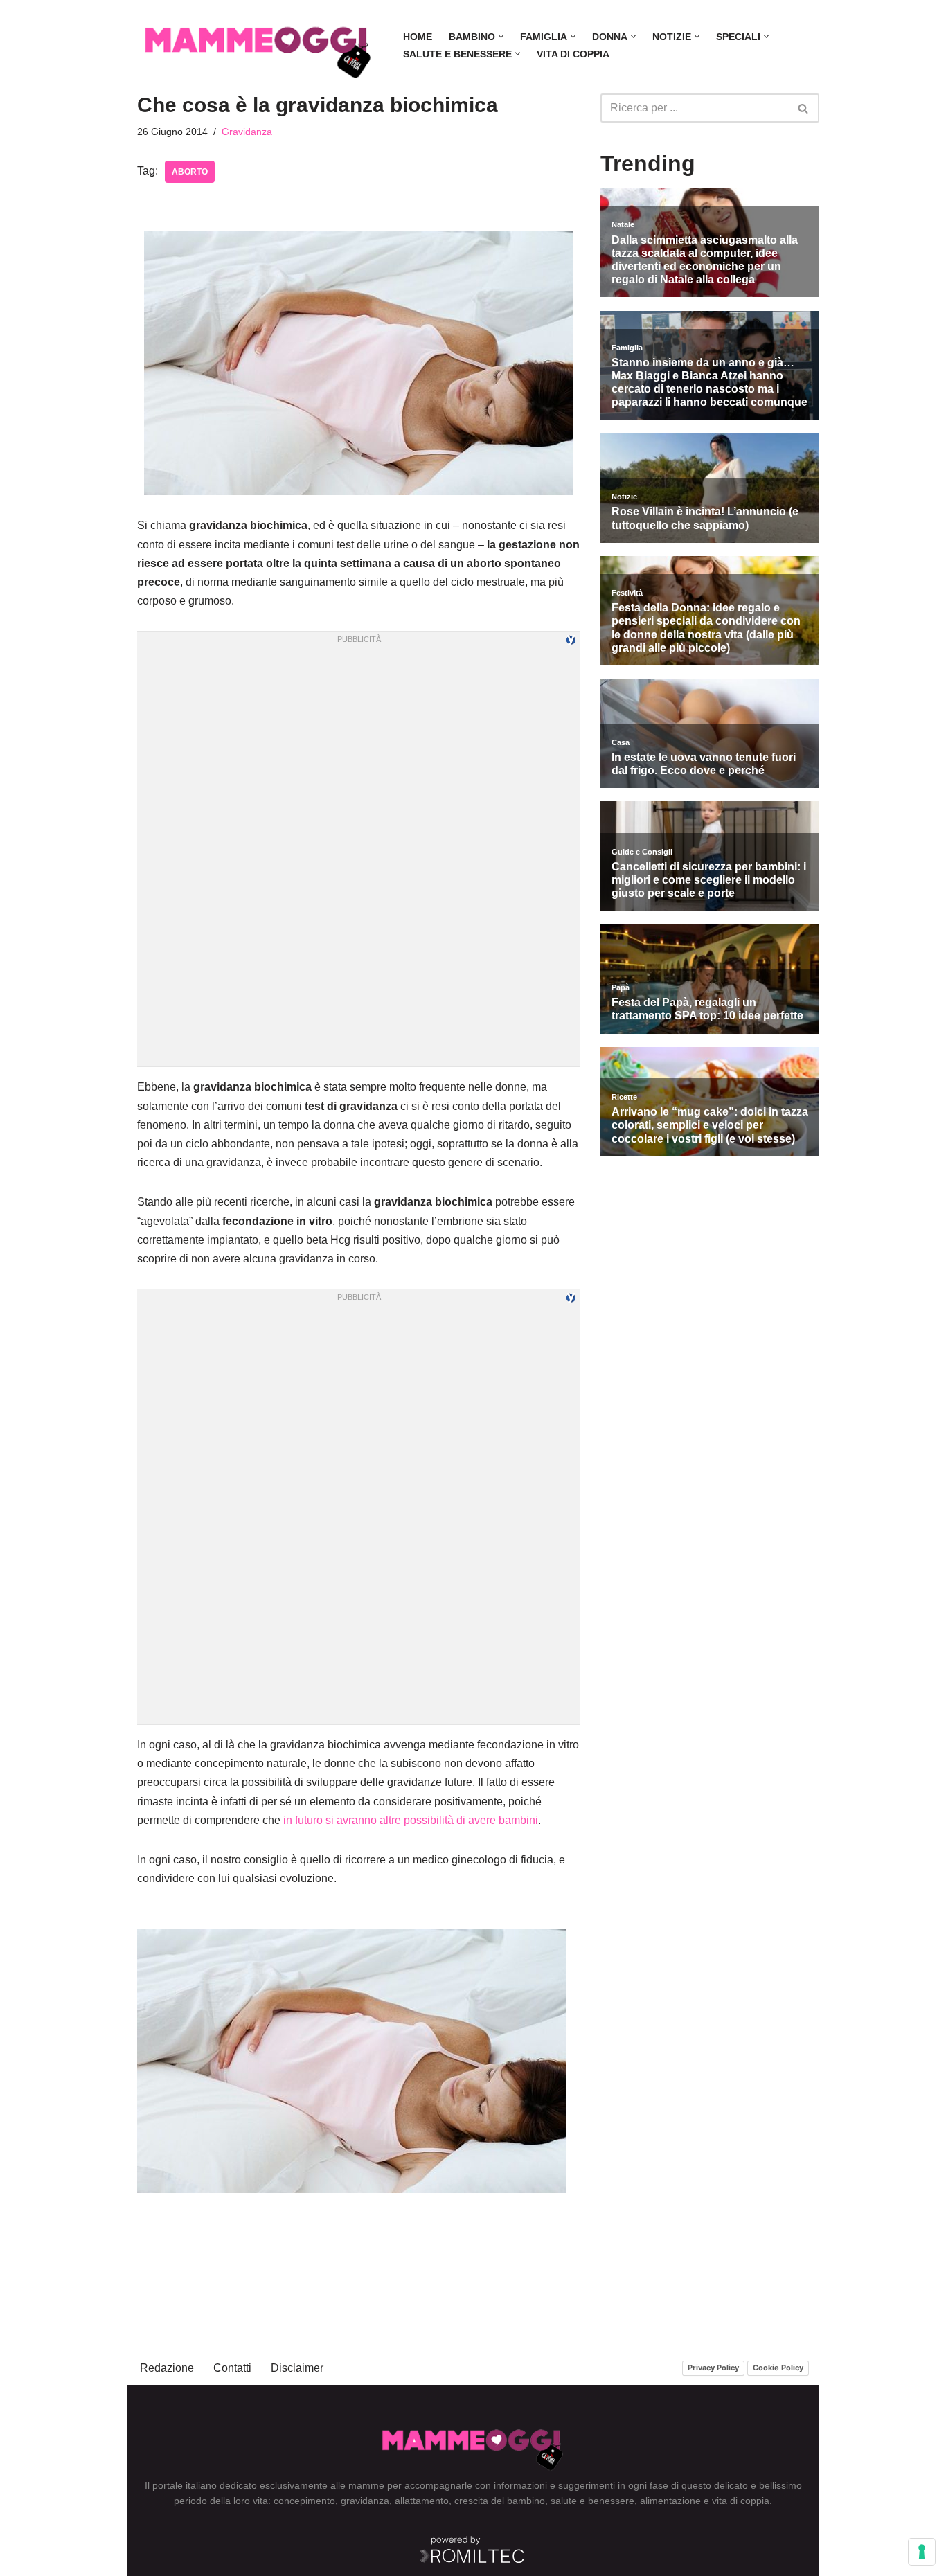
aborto (190, 172)
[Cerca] (804, 108)
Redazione (167, 2368)
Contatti (232, 2368)
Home (418, 37)
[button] (501, 36)
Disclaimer (297, 2368)
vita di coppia (741, 2501)
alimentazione (670, 2501)
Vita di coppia (573, 54)
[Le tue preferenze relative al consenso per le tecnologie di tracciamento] (922, 2552)
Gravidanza (247, 132)
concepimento (304, 2501)
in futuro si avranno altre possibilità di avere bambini (411, 1820)
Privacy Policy (713, 2368)
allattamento (422, 2501)
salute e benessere (592, 2501)
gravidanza (365, 2501)
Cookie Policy (778, 2368)
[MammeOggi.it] (258, 45)
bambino (526, 2501)
